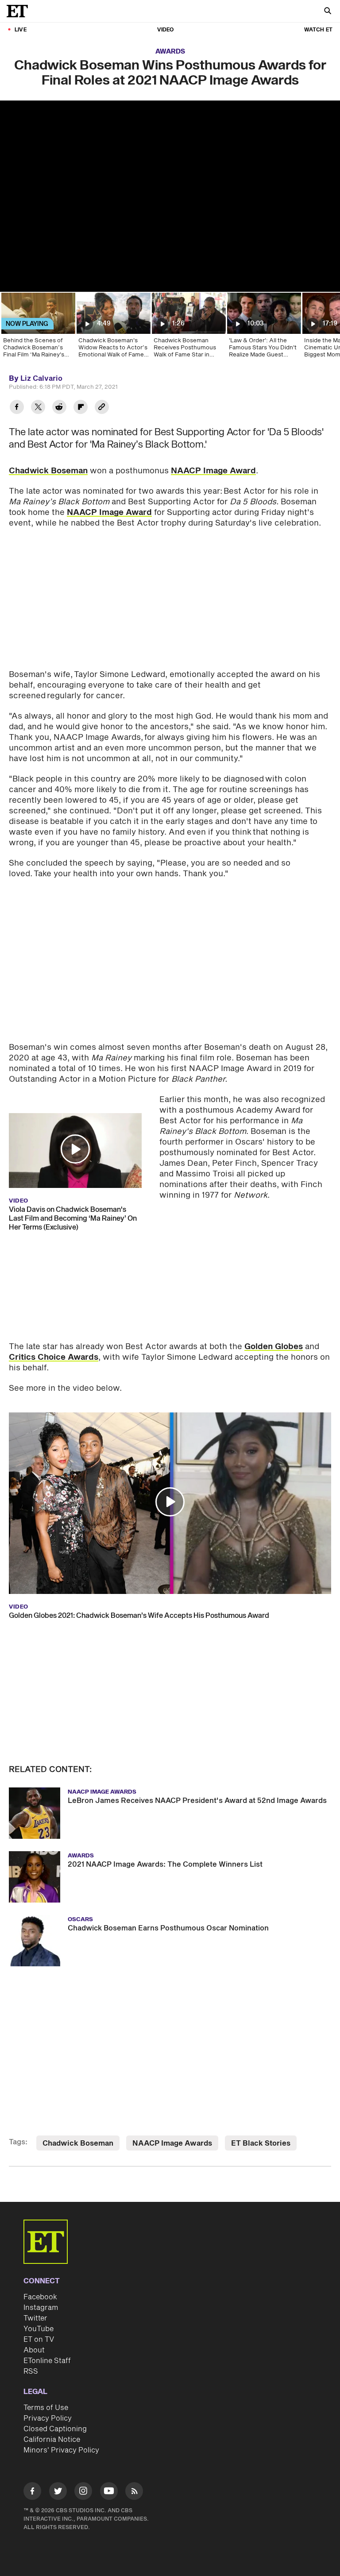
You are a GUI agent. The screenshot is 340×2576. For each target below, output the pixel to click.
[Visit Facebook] (32, 2493)
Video (166, 30)
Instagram (41, 2308)
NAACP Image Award (213, 471)
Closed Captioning (55, 2429)
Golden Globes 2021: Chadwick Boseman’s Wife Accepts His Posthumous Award (139, 1616)
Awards (170, 52)
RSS (31, 2371)
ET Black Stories (261, 2143)
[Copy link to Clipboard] (102, 408)
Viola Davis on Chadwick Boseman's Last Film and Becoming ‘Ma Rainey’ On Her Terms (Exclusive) (73, 1218)
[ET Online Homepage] (20, 11)
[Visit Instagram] (83, 2493)
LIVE (21, 30)
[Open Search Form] (328, 12)
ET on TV (39, 2340)
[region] (170, 196)
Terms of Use (46, 2408)
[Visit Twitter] (58, 2493)
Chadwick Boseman (48, 471)
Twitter (35, 2318)
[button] (75, 1149)
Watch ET (318, 30)
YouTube (39, 2329)
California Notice (52, 2440)
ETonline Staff (47, 2361)
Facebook (40, 2297)
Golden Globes (274, 1347)
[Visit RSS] (134, 2493)
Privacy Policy (48, 2418)
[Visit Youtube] (109, 2491)
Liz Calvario (41, 379)
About (34, 2350)
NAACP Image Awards (172, 2143)
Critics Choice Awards (54, 1357)
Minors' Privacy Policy (61, 2450)
